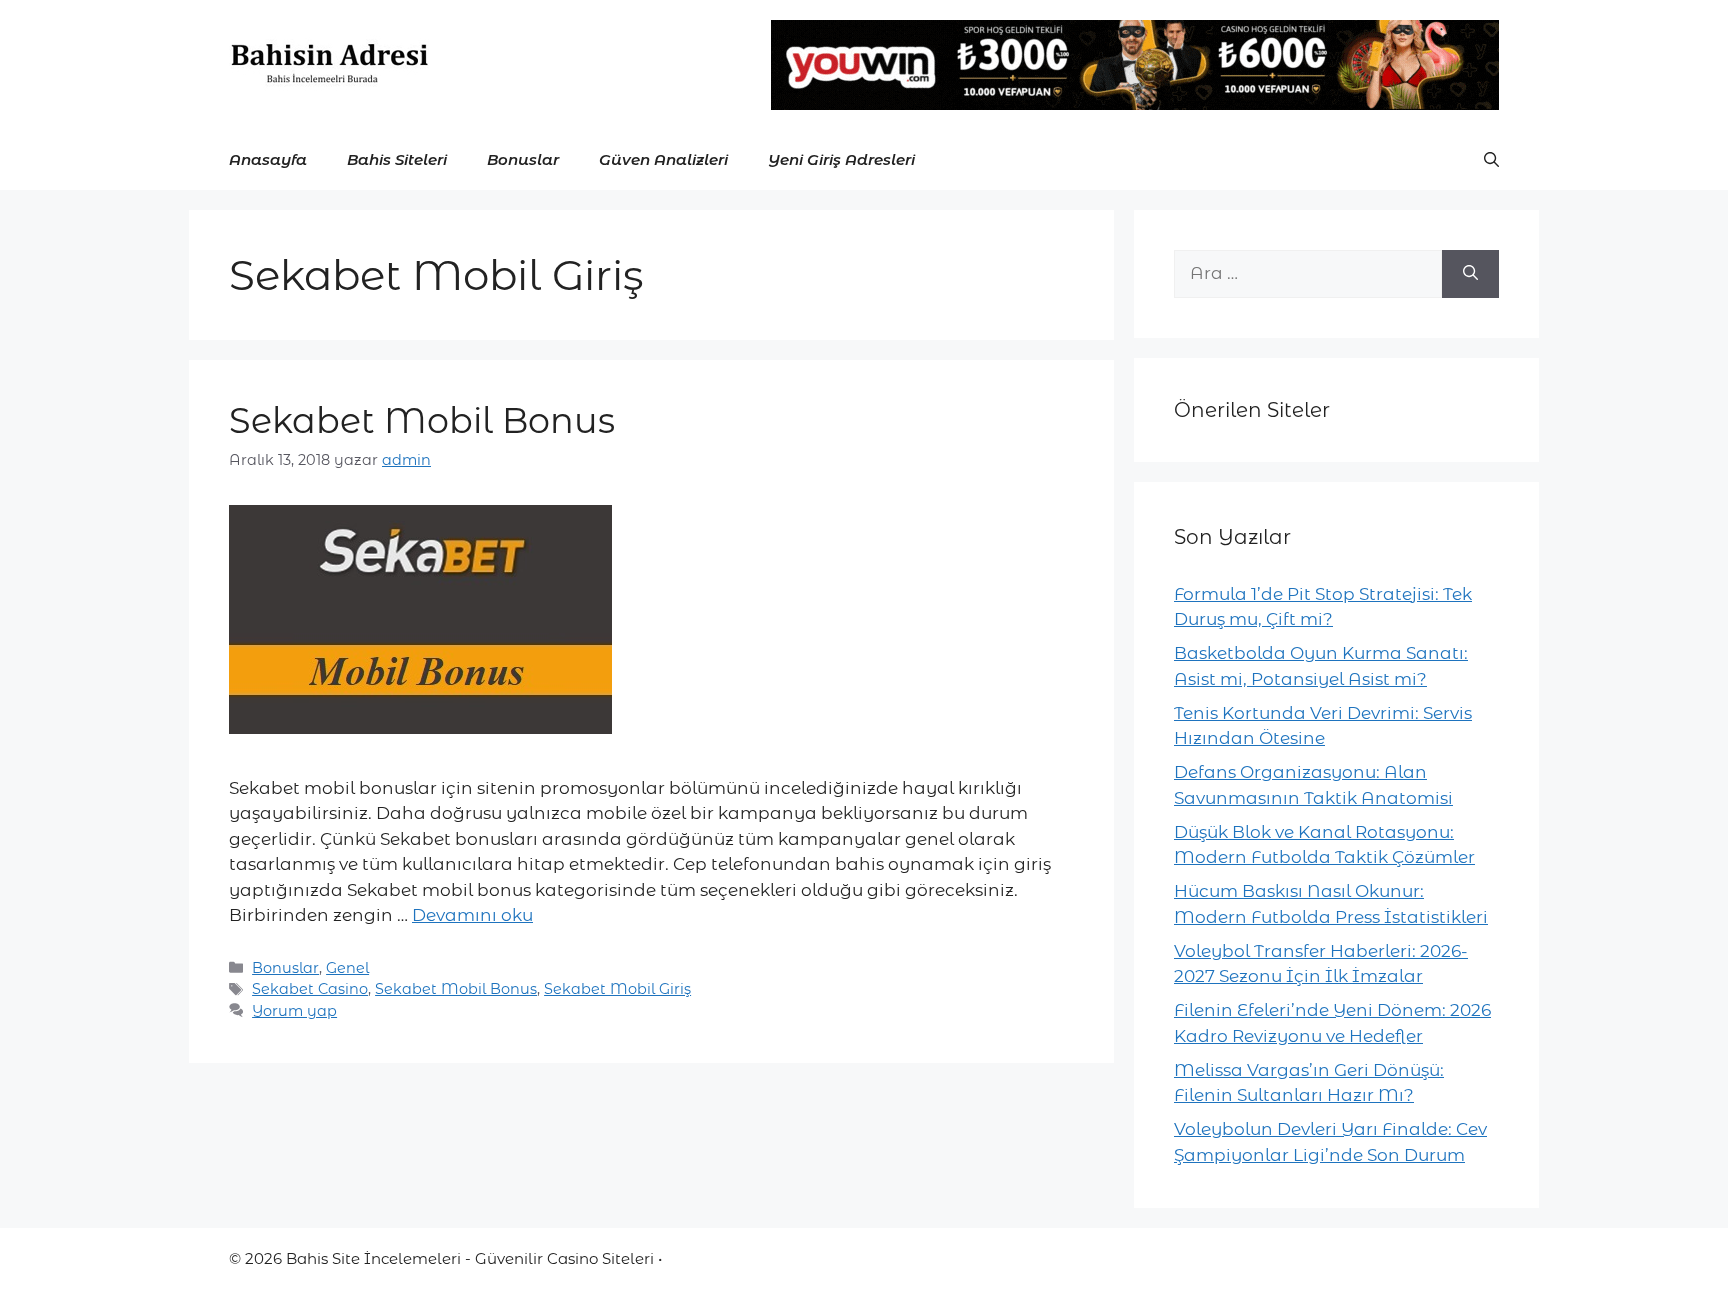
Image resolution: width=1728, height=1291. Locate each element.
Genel (347, 968)
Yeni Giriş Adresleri (841, 159)
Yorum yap (294, 1011)
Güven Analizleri (663, 159)
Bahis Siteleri (397, 159)
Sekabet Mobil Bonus (422, 420)
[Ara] (1470, 274)
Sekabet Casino (310, 989)
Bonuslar (523, 159)
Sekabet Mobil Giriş (617, 989)
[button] (1491, 160)
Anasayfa (268, 159)
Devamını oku (472, 915)
